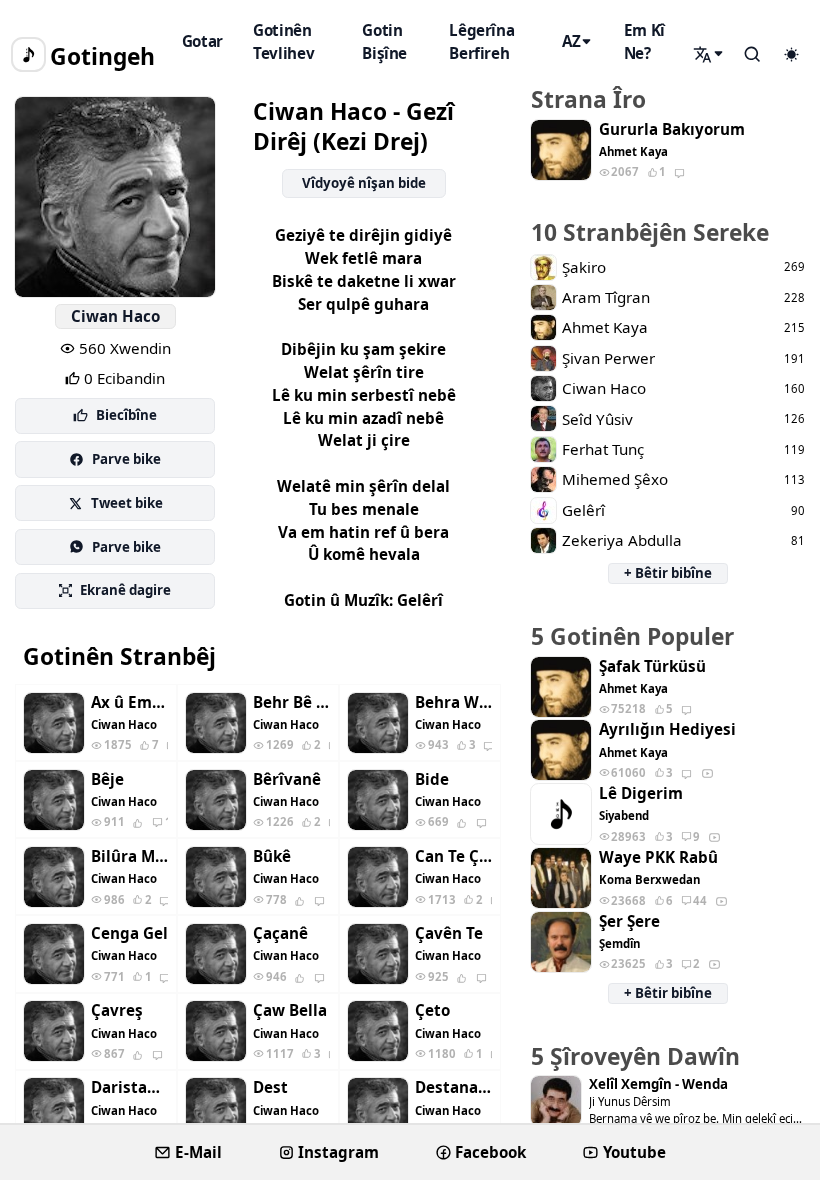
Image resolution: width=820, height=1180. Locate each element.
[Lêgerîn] (710, 54)
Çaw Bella (290, 1010)
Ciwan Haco (115, 316)
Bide (432, 779)
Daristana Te (129, 1087)
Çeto (432, 1010)
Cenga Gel (129, 933)
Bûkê (272, 856)
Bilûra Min (129, 856)
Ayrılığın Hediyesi (667, 729)
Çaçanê (280, 933)
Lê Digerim (641, 793)
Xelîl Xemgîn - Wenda (658, 1084)
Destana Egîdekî (453, 1087)
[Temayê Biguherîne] (791, 55)
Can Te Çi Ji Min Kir (453, 856)
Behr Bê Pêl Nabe (291, 702)
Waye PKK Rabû (658, 857)
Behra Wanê (453, 702)
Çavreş (117, 1010)
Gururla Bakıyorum (672, 129)
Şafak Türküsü (652, 666)
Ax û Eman (129, 702)
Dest (270, 1087)
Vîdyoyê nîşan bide (364, 183)
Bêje (107, 779)
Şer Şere (629, 921)
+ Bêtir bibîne (668, 573)
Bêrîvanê (287, 779)
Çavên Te (449, 933)
